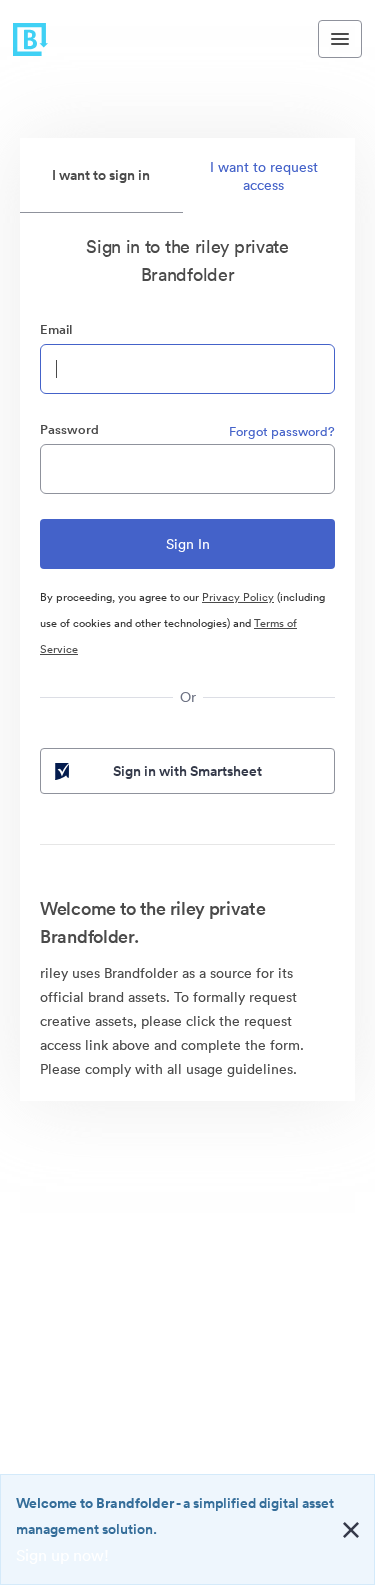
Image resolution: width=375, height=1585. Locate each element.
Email (56, 329)
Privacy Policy (238, 597)
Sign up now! (62, 1555)
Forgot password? (282, 431)
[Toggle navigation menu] (340, 39)
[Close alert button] (351, 1530)
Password (69, 429)
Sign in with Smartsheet (187, 771)
